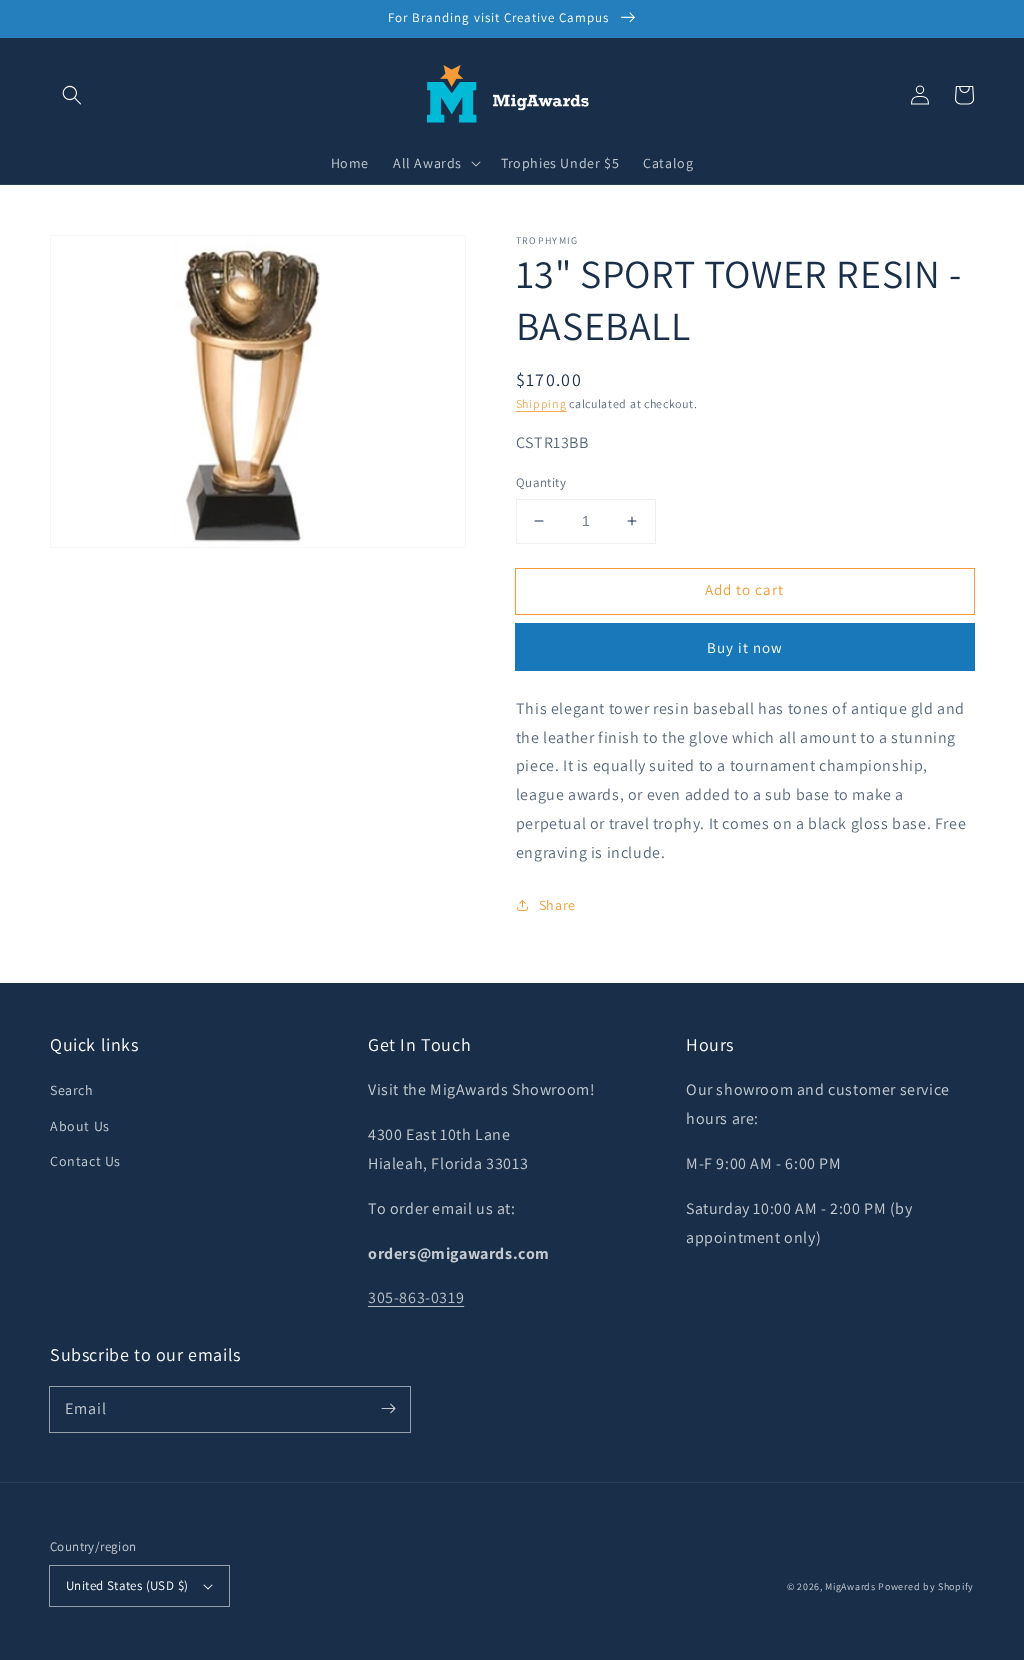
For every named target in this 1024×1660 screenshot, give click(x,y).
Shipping (541, 403)
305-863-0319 (416, 1297)
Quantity (541, 482)
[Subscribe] (388, 1409)
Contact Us (85, 1161)
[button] (72, 95)
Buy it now (745, 647)
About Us (80, 1126)
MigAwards (850, 1586)
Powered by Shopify (926, 1586)
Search (72, 1090)
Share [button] (557, 905)
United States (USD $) (127, 1585)
